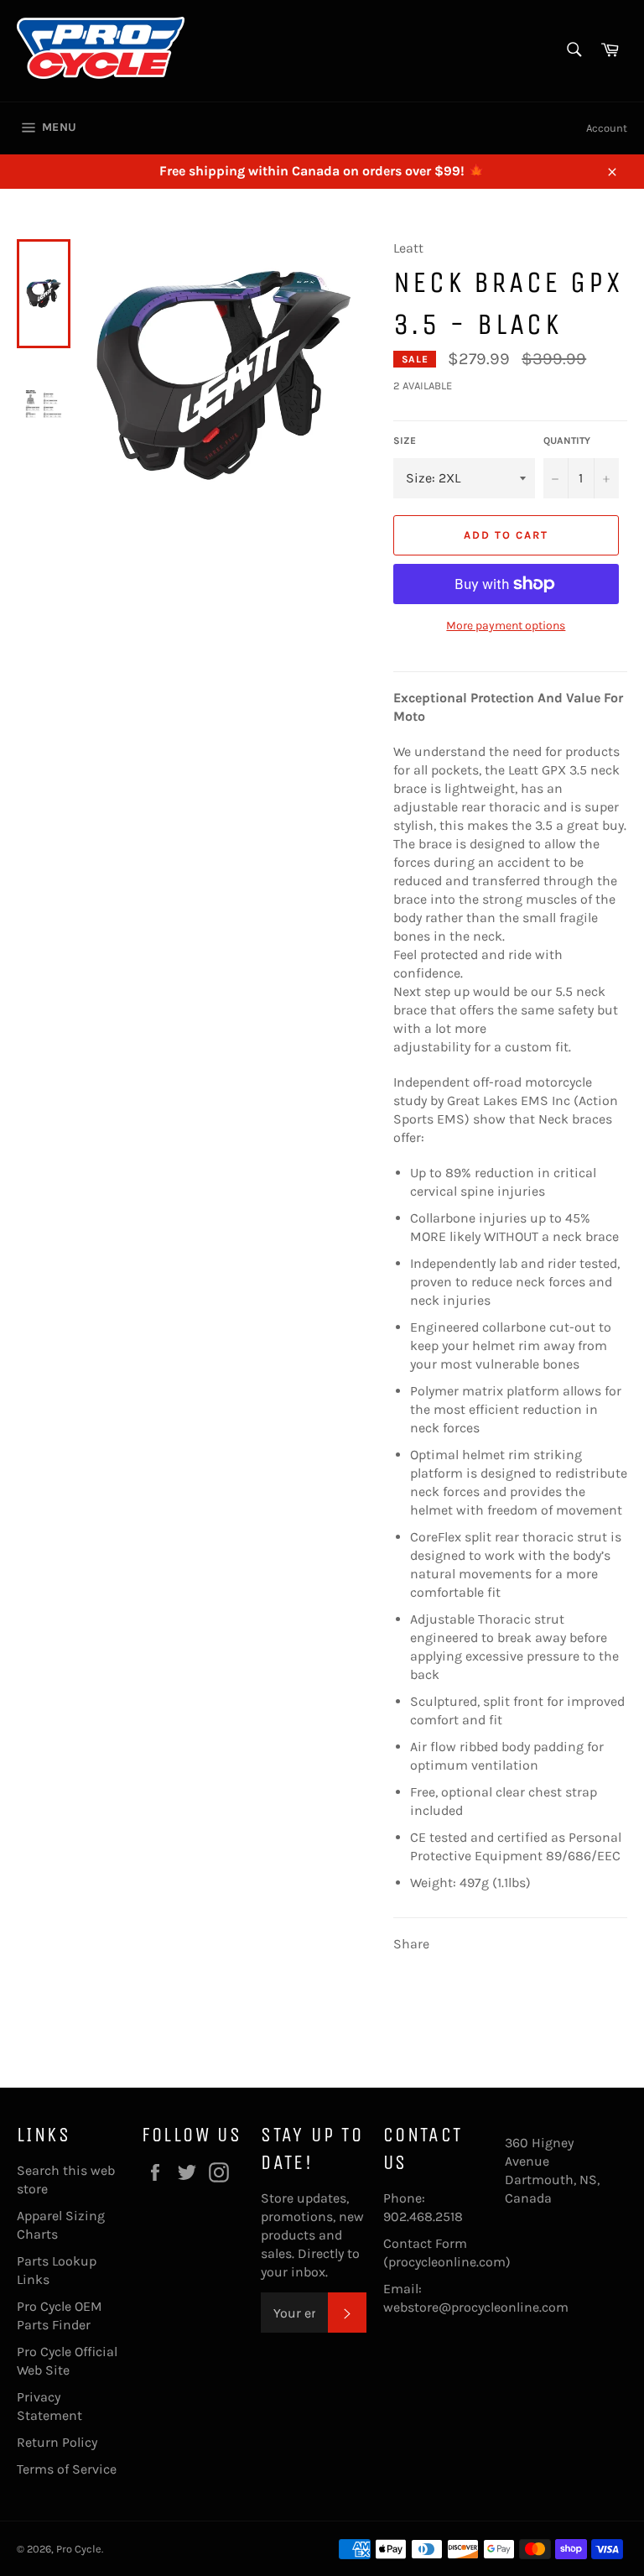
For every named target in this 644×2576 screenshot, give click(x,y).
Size (405, 441)
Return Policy (57, 2442)
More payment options (506, 626)
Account (607, 128)
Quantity (567, 441)
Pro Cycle (79, 2549)
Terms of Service (67, 2469)
